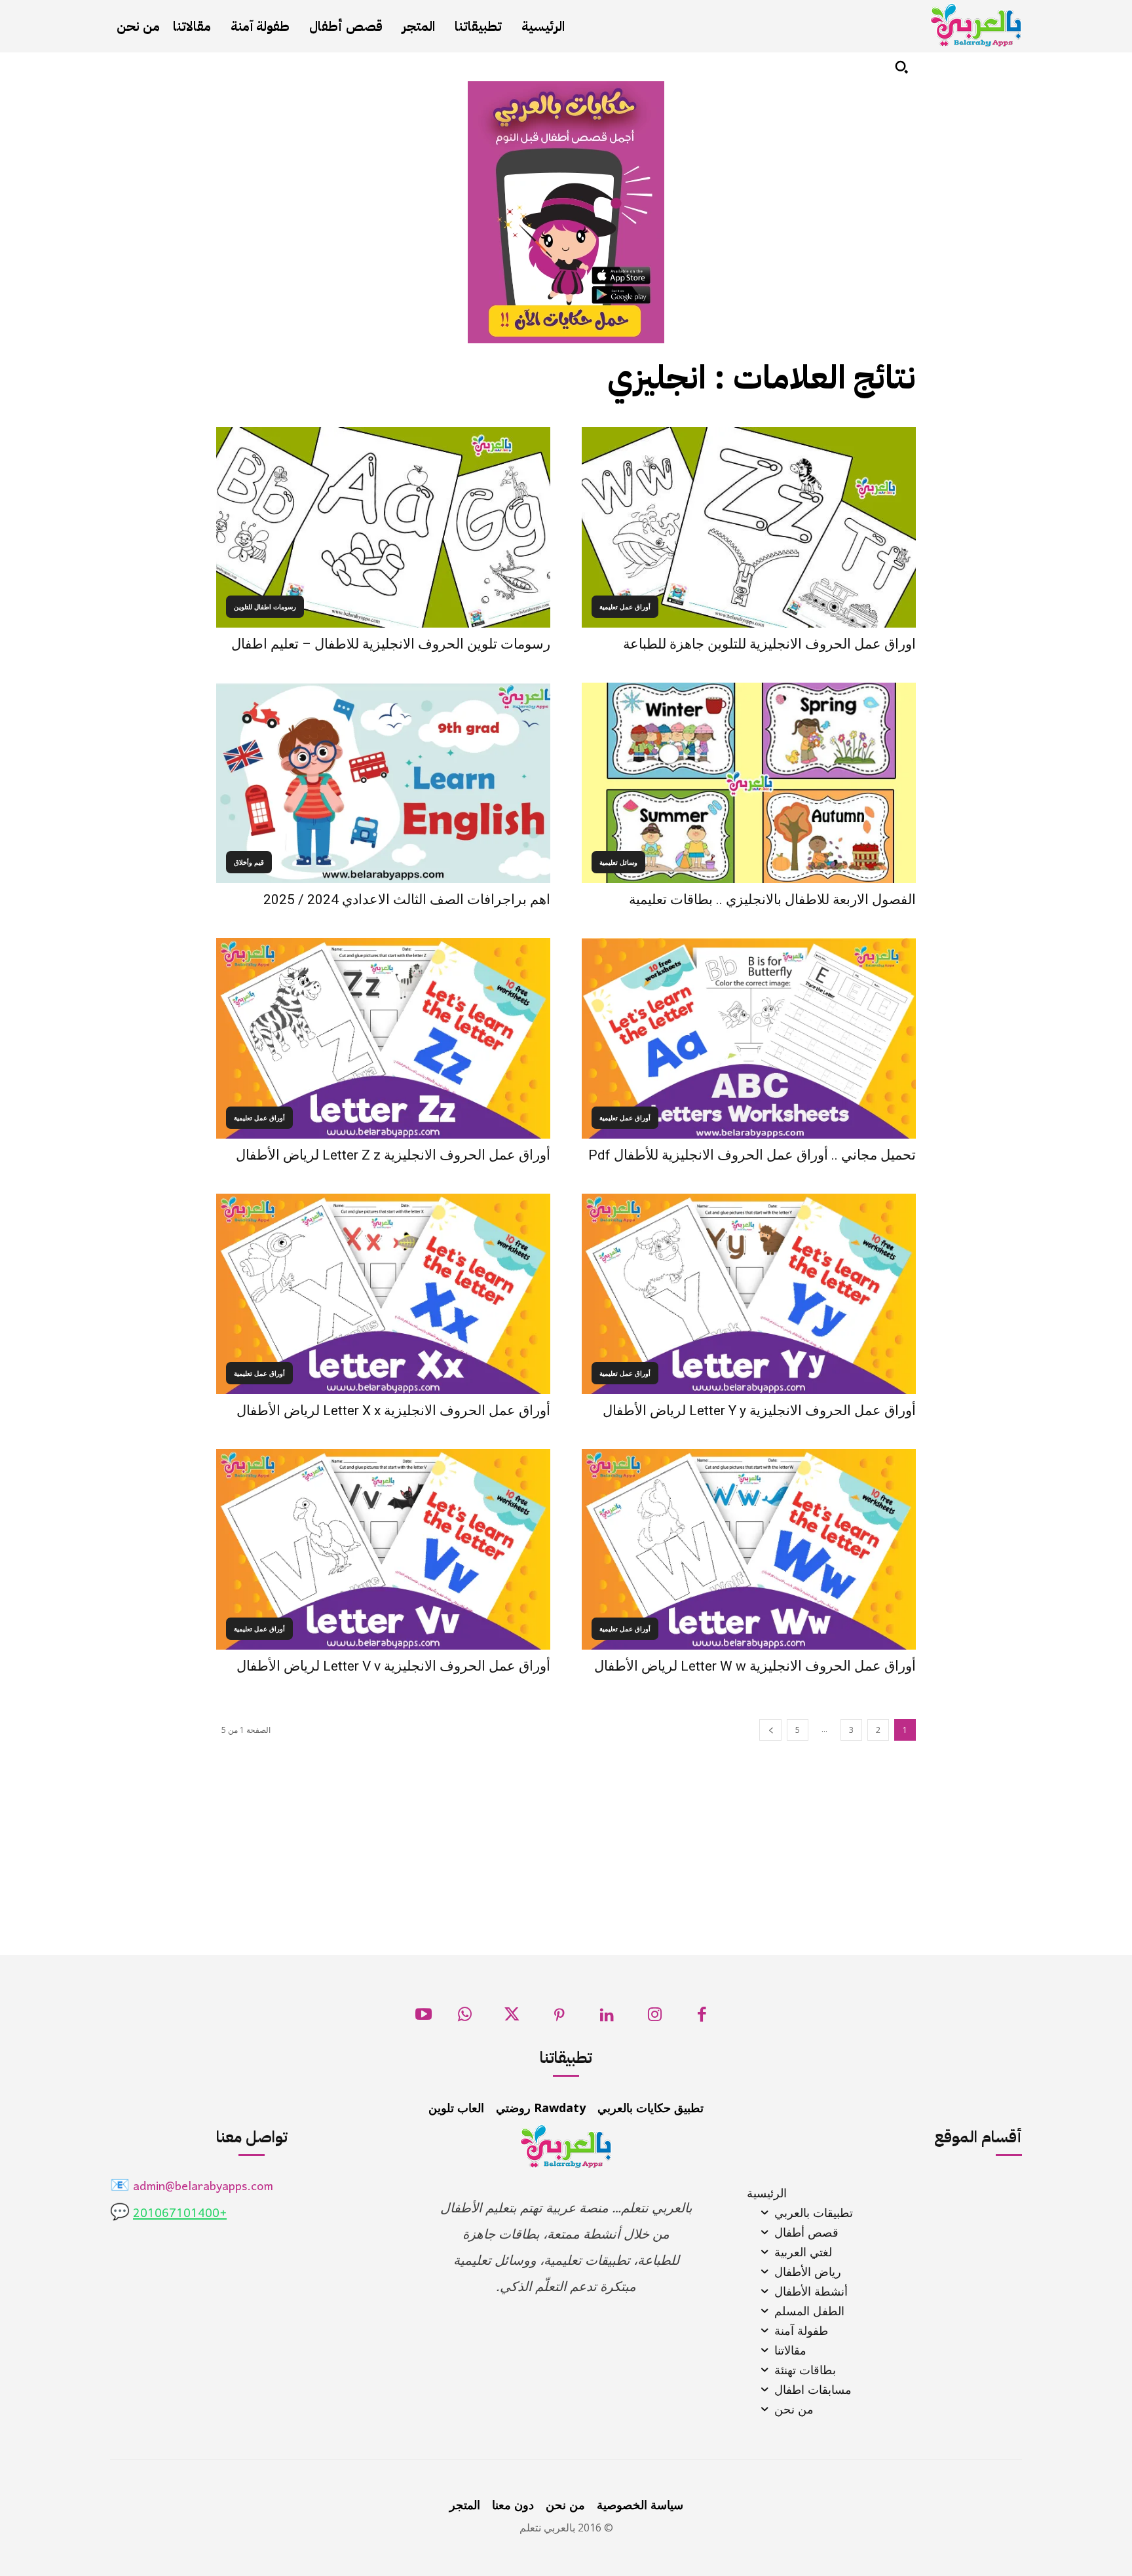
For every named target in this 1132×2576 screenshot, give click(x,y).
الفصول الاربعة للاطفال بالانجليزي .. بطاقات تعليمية (772, 900)
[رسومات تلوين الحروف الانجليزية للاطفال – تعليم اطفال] (383, 527)
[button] (901, 67)
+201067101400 (180, 2214)
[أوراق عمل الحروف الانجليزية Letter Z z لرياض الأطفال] (383, 1038)
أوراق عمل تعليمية (625, 607)
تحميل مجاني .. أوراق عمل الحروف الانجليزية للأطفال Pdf (752, 1155)
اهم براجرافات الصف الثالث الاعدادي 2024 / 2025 (407, 900)
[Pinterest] (560, 2018)
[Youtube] (424, 2018)
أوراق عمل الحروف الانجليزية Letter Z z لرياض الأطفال (393, 1155)
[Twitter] (512, 2018)
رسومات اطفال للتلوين (265, 607)
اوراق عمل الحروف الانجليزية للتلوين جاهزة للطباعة (769, 644)
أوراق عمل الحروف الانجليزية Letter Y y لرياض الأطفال (759, 1411)
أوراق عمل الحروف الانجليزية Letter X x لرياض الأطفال (393, 1411)
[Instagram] (655, 2018)
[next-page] (770, 1730)
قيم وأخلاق (249, 862)
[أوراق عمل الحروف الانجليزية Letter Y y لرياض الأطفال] (749, 1294)
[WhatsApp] (465, 2018)
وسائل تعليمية (618, 862)
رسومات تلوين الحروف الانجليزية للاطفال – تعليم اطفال (391, 644)
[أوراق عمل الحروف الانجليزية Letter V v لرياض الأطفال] (383, 1549)
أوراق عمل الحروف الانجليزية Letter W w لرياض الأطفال (755, 1666)
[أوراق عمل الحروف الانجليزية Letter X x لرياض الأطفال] (383, 1294)
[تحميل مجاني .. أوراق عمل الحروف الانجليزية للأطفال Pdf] (749, 1038)
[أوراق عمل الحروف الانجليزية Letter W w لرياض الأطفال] (749, 1549)
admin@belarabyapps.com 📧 (192, 2187)
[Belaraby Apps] (976, 25)
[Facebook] (702, 2018)
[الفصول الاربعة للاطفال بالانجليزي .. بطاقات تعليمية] (749, 783)
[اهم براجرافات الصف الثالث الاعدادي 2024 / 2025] (383, 783)
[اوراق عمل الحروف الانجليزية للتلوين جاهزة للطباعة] (749, 527)
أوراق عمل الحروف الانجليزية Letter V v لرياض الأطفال (393, 1666)
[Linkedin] (607, 2018)
